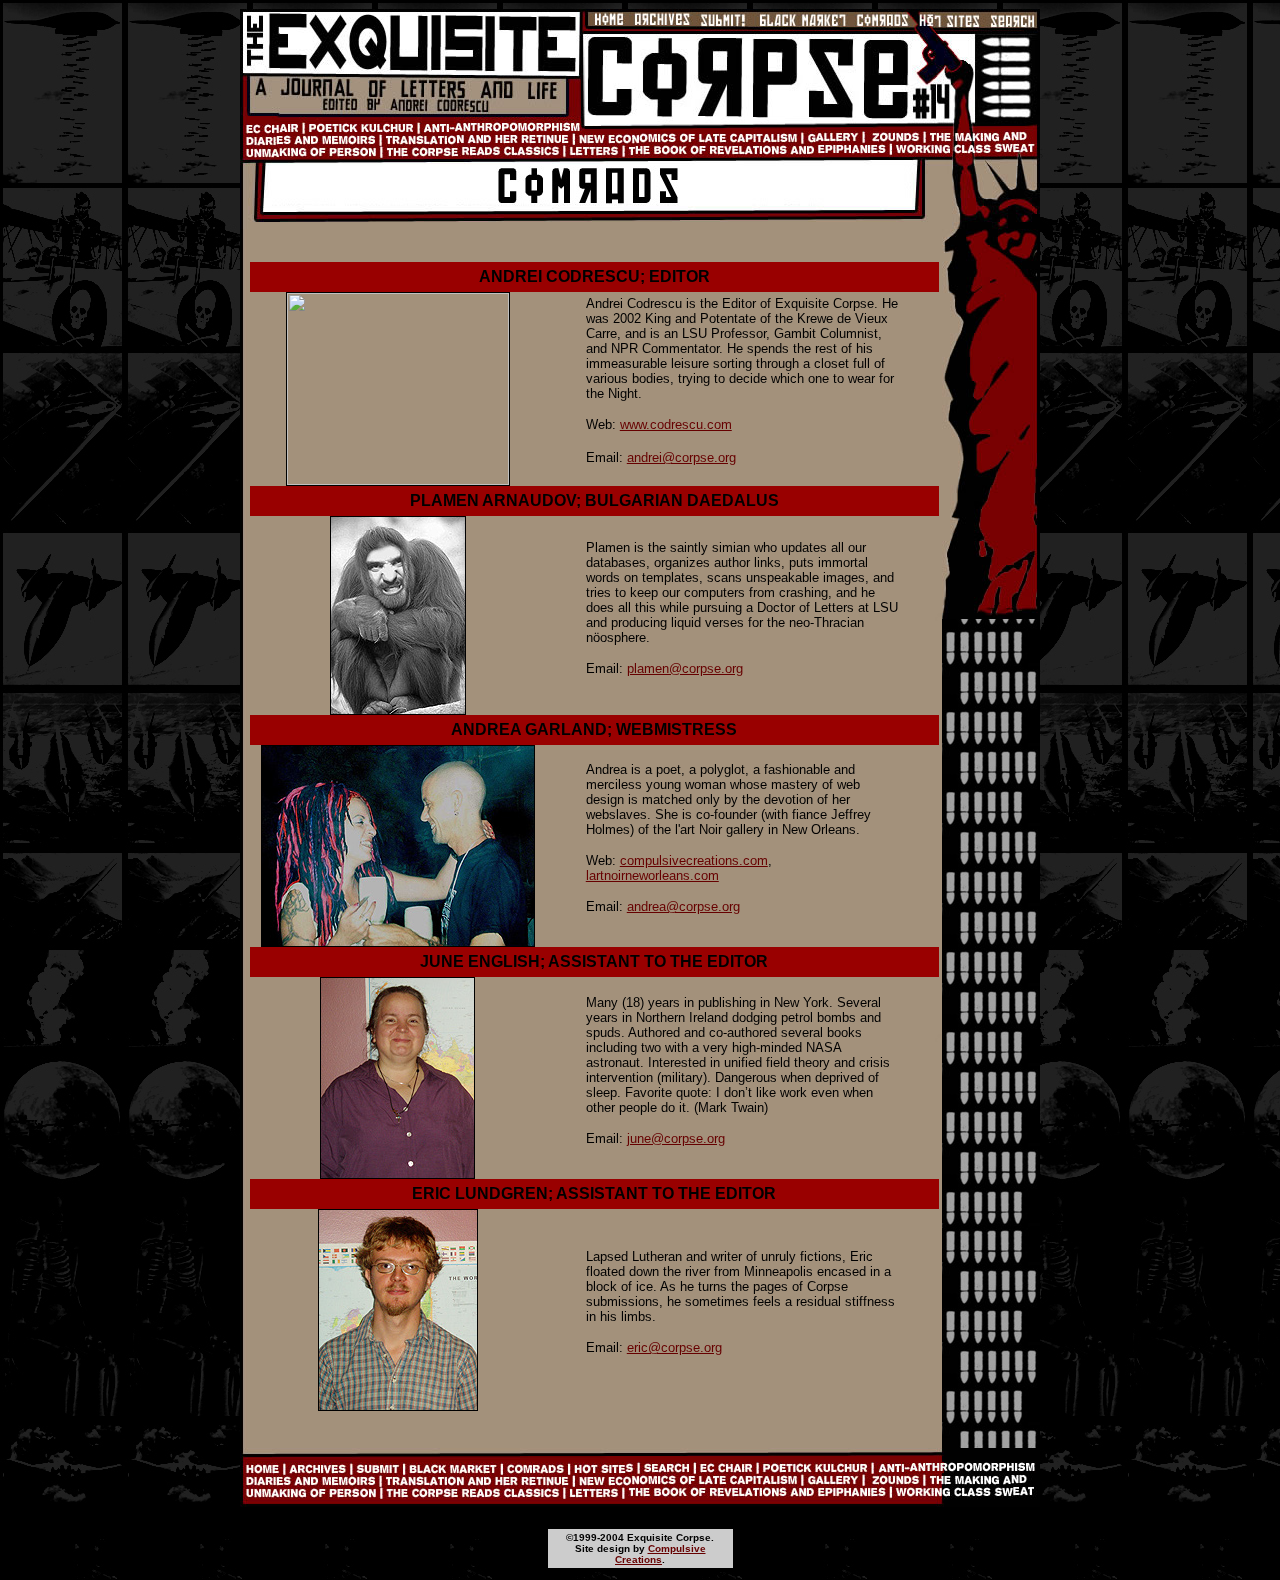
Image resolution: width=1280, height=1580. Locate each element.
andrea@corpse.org (683, 906)
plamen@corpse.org (685, 668)
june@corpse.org (676, 1138)
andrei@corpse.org (681, 457)
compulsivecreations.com (694, 860)
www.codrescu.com (676, 424)
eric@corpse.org (674, 1347)
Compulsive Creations (660, 1554)
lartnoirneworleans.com (652, 875)
